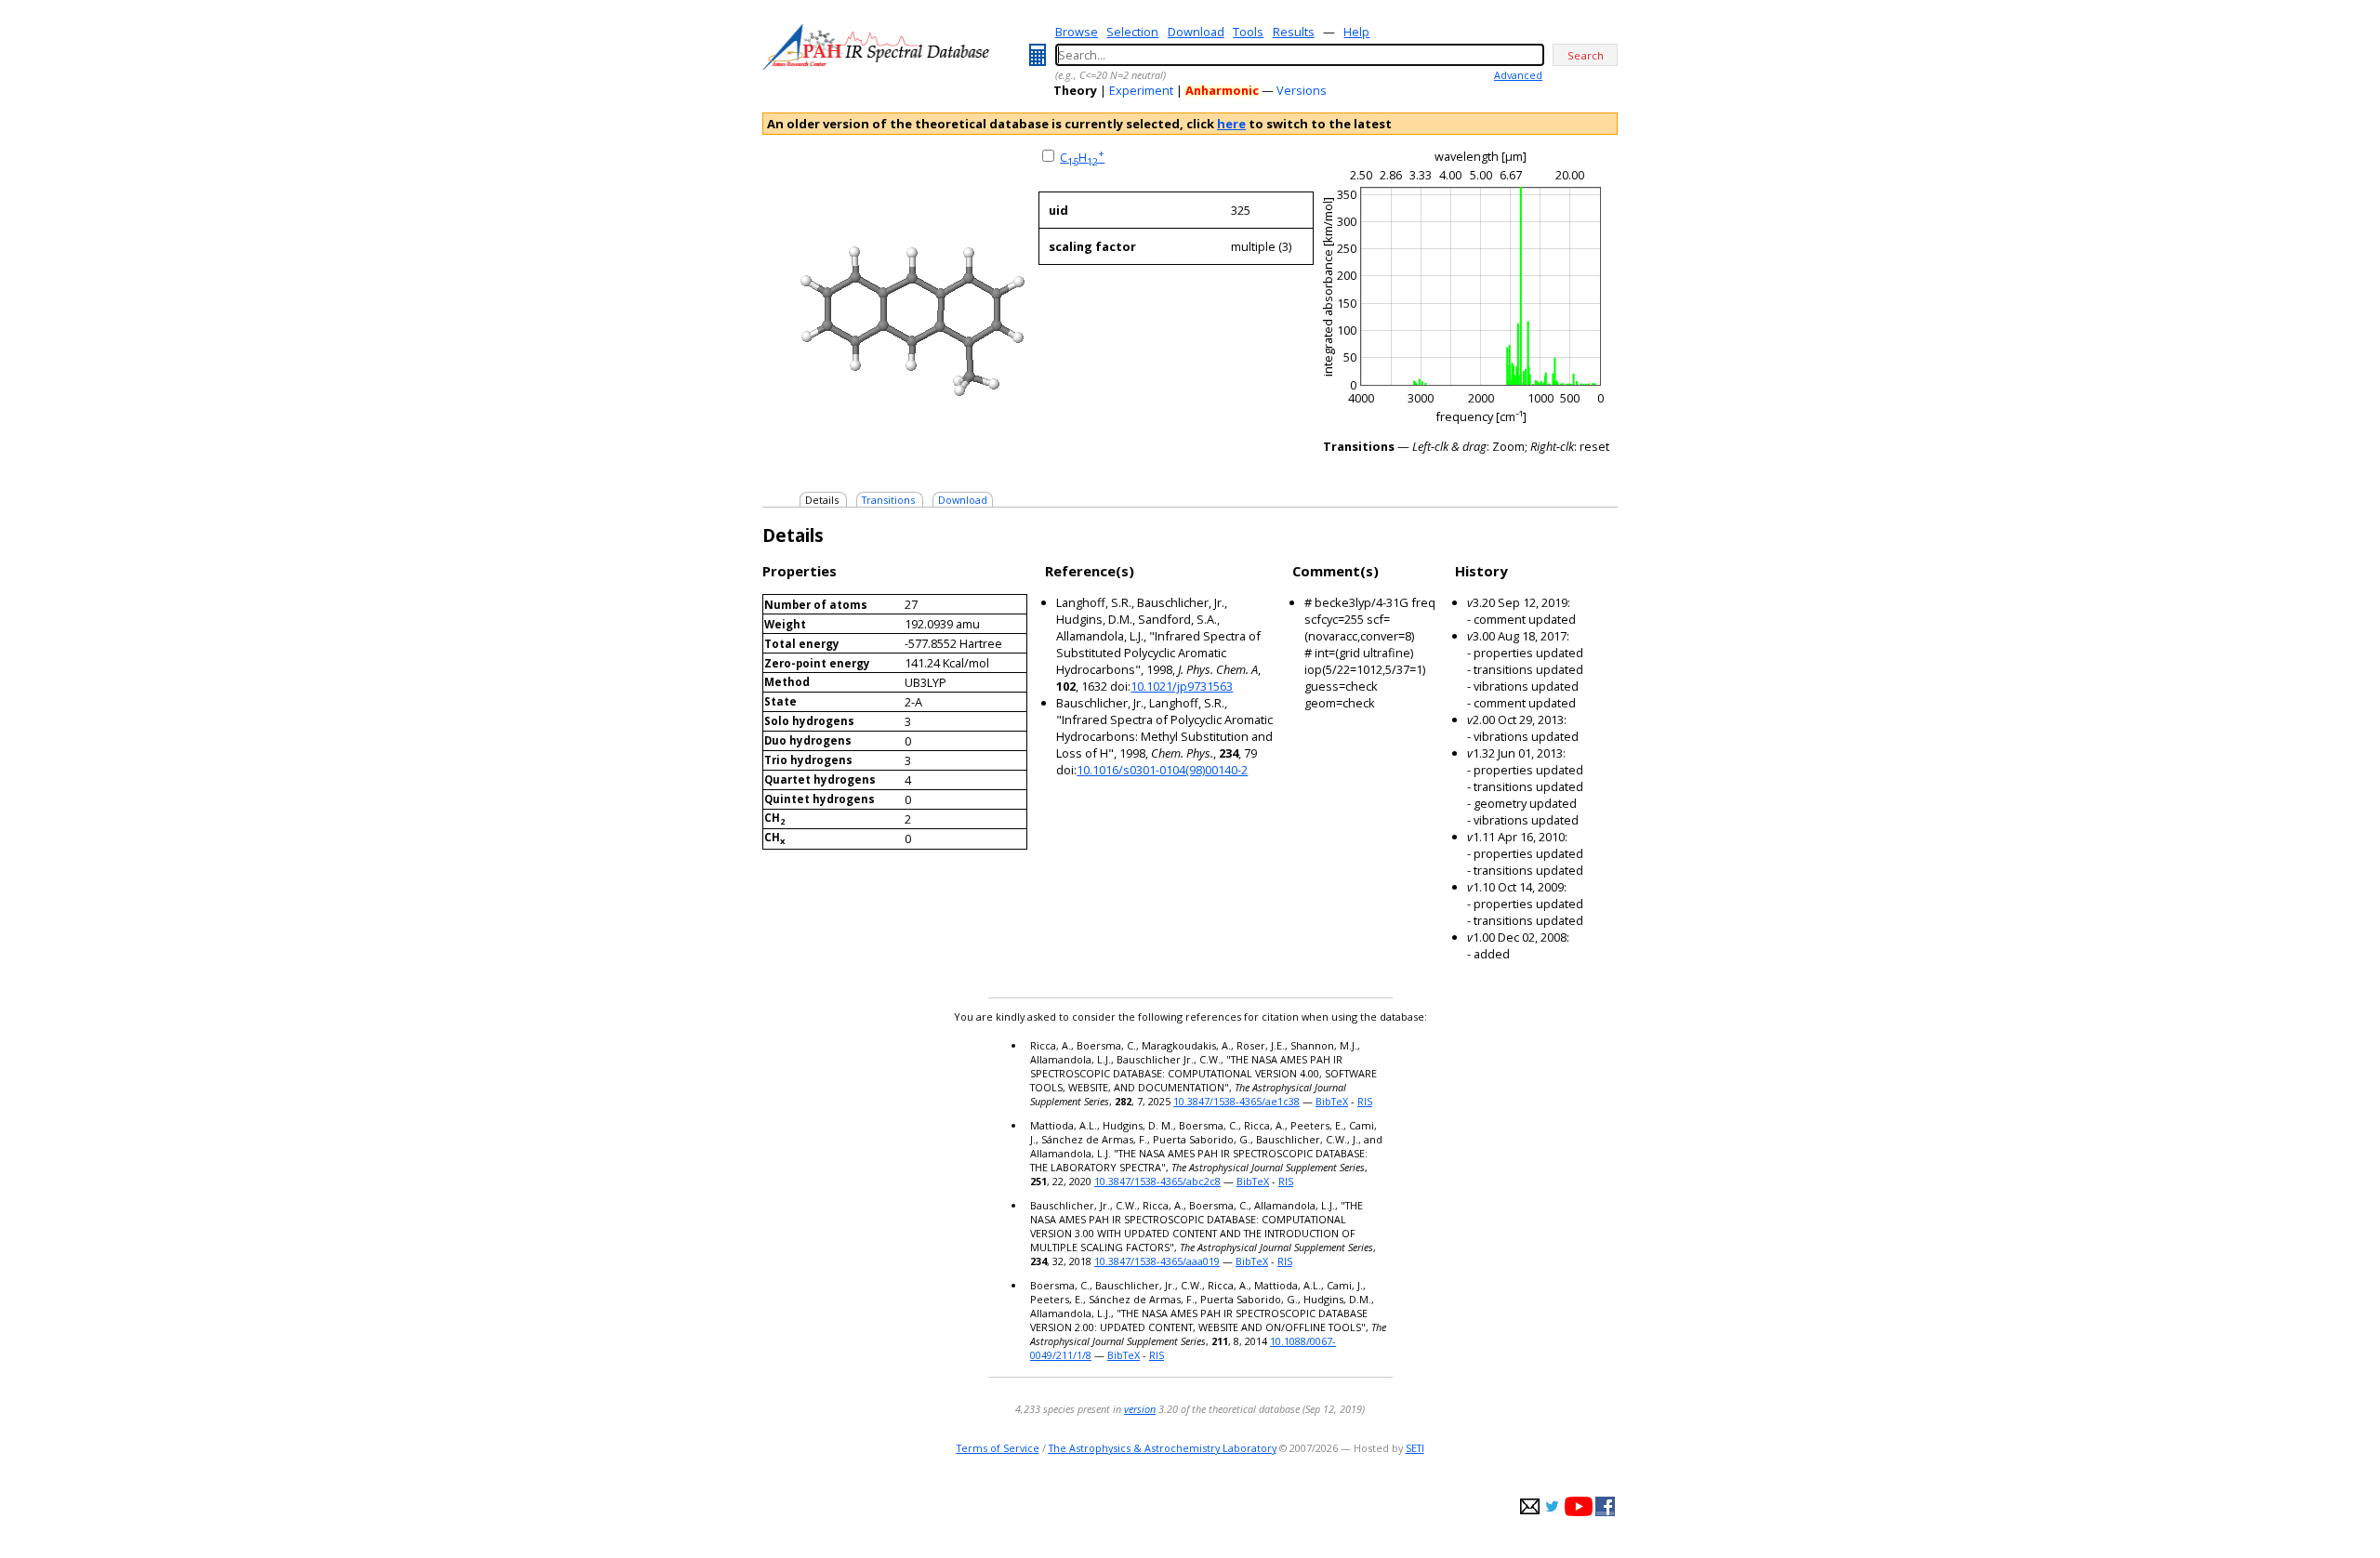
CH (1082, 157)
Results (1294, 32)
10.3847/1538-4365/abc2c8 (1157, 1181)
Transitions (888, 500)
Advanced (1518, 75)
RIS (1365, 1101)
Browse (1077, 32)
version (1140, 1409)
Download (1196, 32)
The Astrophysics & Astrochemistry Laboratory (1163, 1448)
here (1231, 124)
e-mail (1530, 1506)
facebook (1605, 1506)
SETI (1415, 1448)
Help (1356, 32)
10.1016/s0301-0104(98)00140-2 (1162, 770)
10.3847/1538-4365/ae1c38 (1236, 1101)
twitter (1552, 1506)
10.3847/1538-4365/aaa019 (1157, 1261)
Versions (1302, 90)
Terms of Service (998, 1448)
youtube (1579, 1506)
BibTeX (1332, 1101)
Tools (1248, 32)
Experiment (1141, 90)
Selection (1132, 32)
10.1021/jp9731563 (1182, 686)
